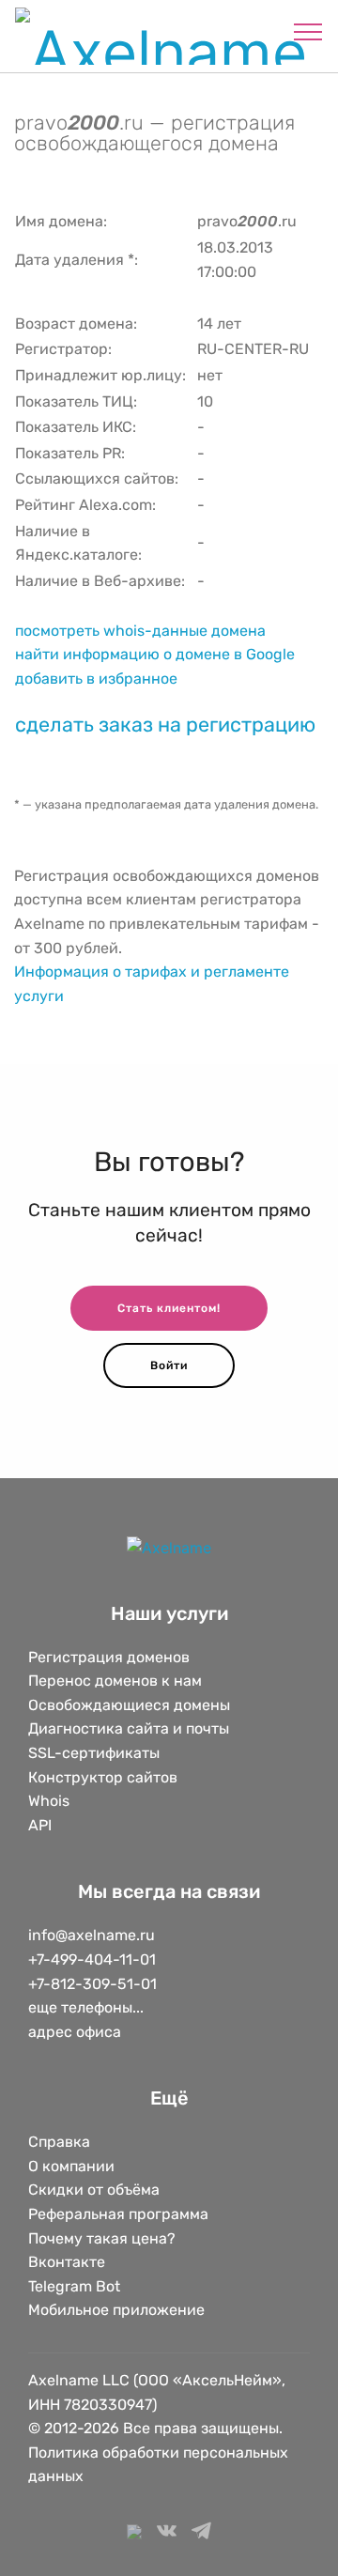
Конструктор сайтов (103, 1777)
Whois (49, 1801)
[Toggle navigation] (308, 31)
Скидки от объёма (94, 2190)
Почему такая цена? (102, 2238)
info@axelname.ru (92, 1935)
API (40, 1825)
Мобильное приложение (116, 2310)
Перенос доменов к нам (115, 1681)
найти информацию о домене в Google (155, 654)
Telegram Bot (74, 2286)
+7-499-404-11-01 (92, 1959)
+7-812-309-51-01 (92, 1984)
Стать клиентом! (169, 1308)
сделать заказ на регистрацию (165, 725)
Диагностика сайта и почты (129, 1728)
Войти (169, 1365)
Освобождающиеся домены (129, 1705)
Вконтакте (67, 2262)
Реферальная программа (118, 2214)
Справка (59, 2142)
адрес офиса (75, 2032)
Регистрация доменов (109, 1657)
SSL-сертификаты (96, 1753)
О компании (71, 2166)
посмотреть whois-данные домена (140, 631)
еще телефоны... (86, 2007)
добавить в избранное (96, 679)
